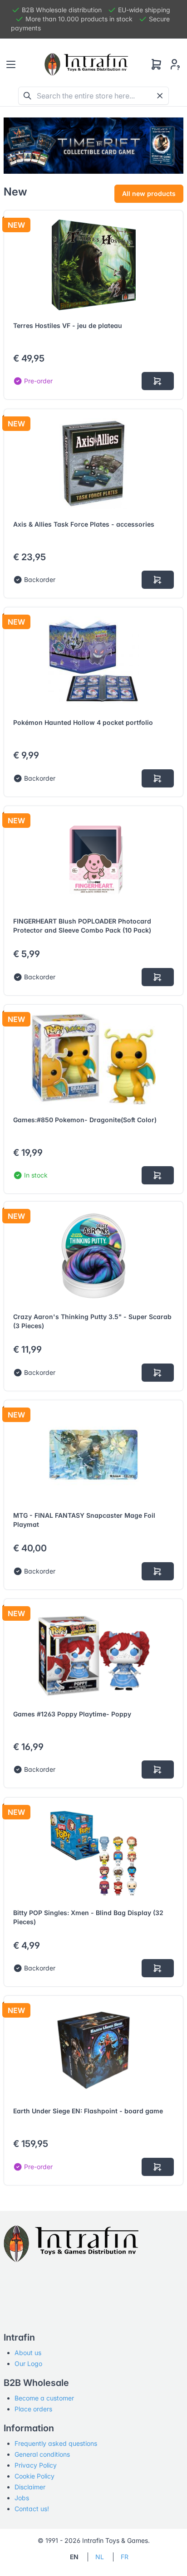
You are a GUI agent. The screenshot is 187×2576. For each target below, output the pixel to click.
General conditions (42, 2454)
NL (100, 2557)
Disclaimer (30, 2487)
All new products (149, 193)
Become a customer (44, 2398)
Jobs (22, 2498)
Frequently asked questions (56, 2443)
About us (28, 2353)
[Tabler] (86, 64)
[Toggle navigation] (11, 64)
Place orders (33, 2409)
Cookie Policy (34, 2476)
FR (125, 2557)
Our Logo (28, 2363)
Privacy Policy (36, 2465)
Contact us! (32, 2509)
